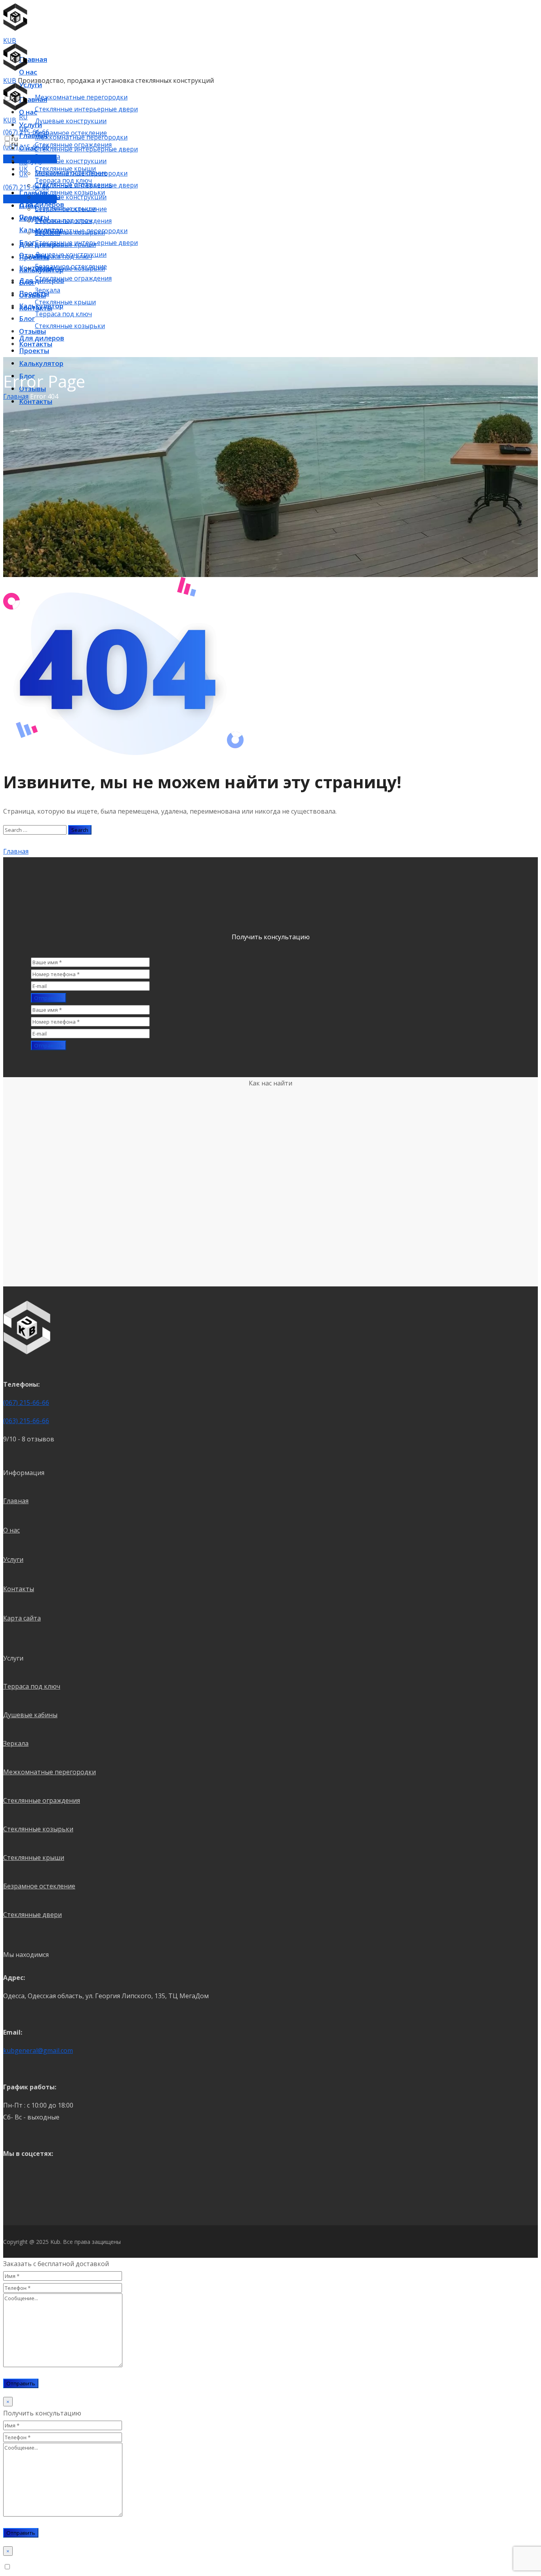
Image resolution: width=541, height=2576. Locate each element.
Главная (16, 1501)
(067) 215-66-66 (26, 1403)
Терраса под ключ (32, 1686)
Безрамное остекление (39, 1886)
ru (14, 139)
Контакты (19, 1589)
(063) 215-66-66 (26, 1421)
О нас (11, 1530)
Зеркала (16, 1743)
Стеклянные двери (32, 1915)
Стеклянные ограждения (42, 1800)
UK (23, 174)
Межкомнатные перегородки (50, 1772)
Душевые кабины (30, 1715)
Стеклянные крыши (34, 1857)
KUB (10, 40)
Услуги (13, 1559)
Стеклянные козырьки (38, 1829)
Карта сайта (22, 1618)
